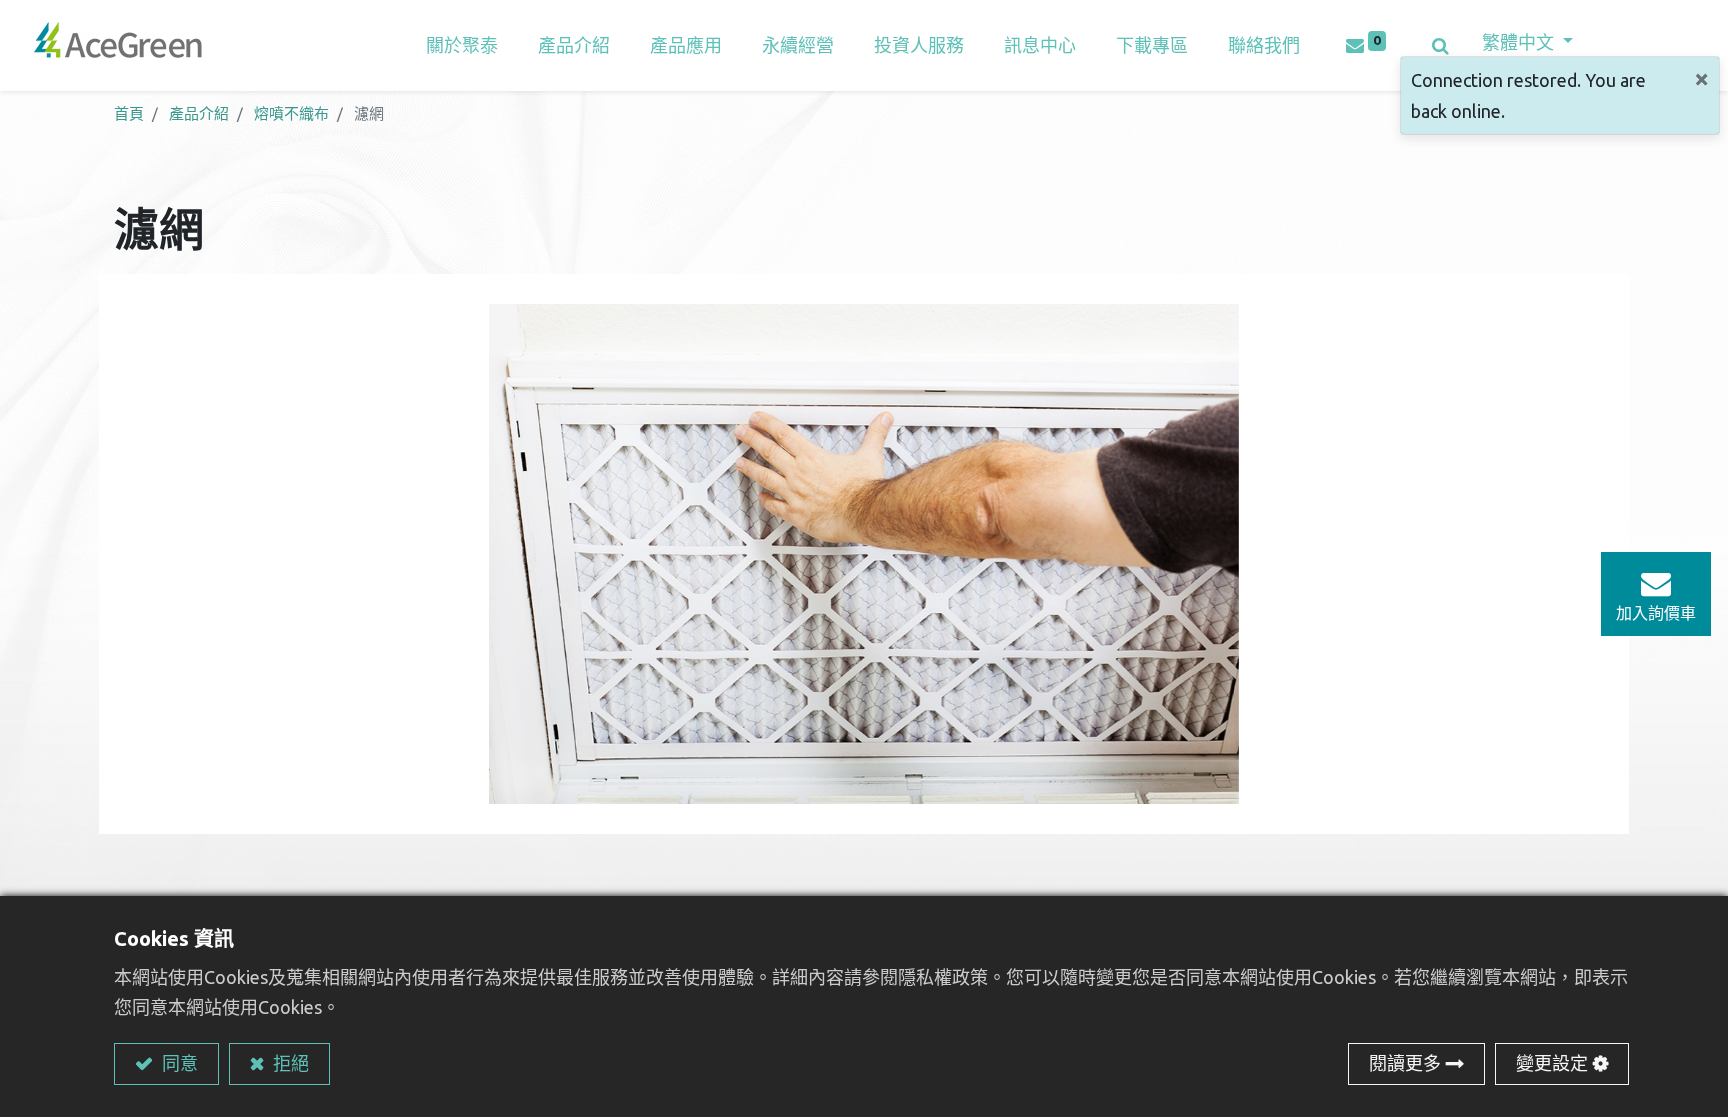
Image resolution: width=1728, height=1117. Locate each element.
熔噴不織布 (291, 113)
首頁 (129, 113)
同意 (178, 1063)
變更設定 (1552, 1063)
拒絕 (289, 1063)
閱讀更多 (1405, 1063)
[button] (1440, 45)
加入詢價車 (1656, 613)
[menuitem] (686, 45)
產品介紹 (199, 113)
